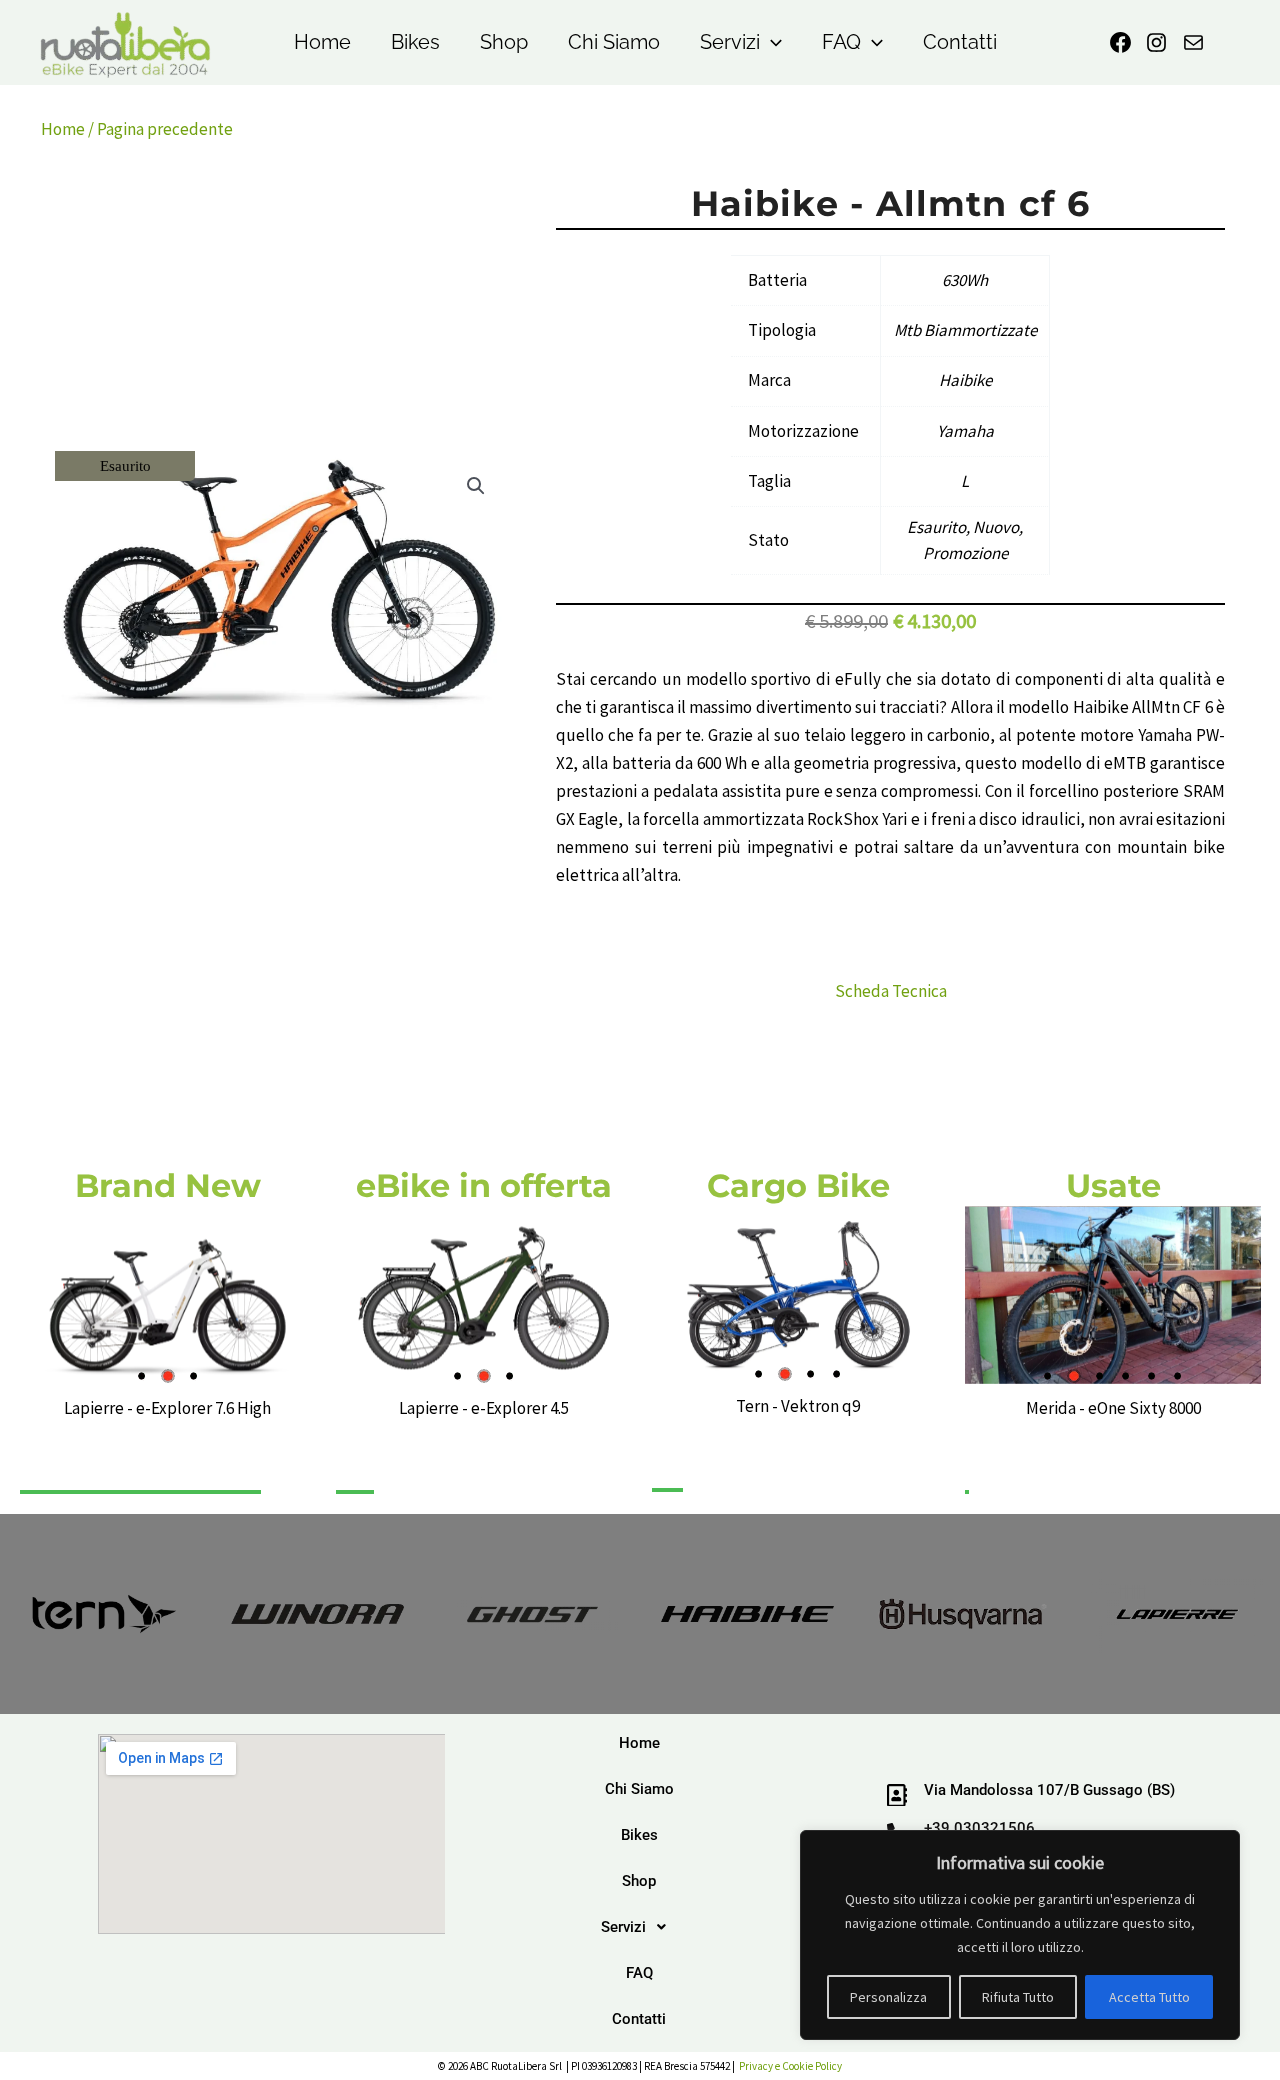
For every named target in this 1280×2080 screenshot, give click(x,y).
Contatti (960, 42)
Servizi (730, 42)
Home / (69, 129)
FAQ (841, 42)
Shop (504, 42)
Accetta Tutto (1149, 1997)
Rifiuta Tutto (1018, 1997)
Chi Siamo (614, 42)
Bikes (415, 42)
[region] (1020, 1935)
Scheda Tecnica (891, 991)
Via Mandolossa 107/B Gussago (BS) (1049, 1790)
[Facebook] (1120, 42)
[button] (771, 42)
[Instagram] (1156, 42)
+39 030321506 (979, 1828)
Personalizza (888, 1997)
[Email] (1193, 42)
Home (322, 42)
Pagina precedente (165, 129)
